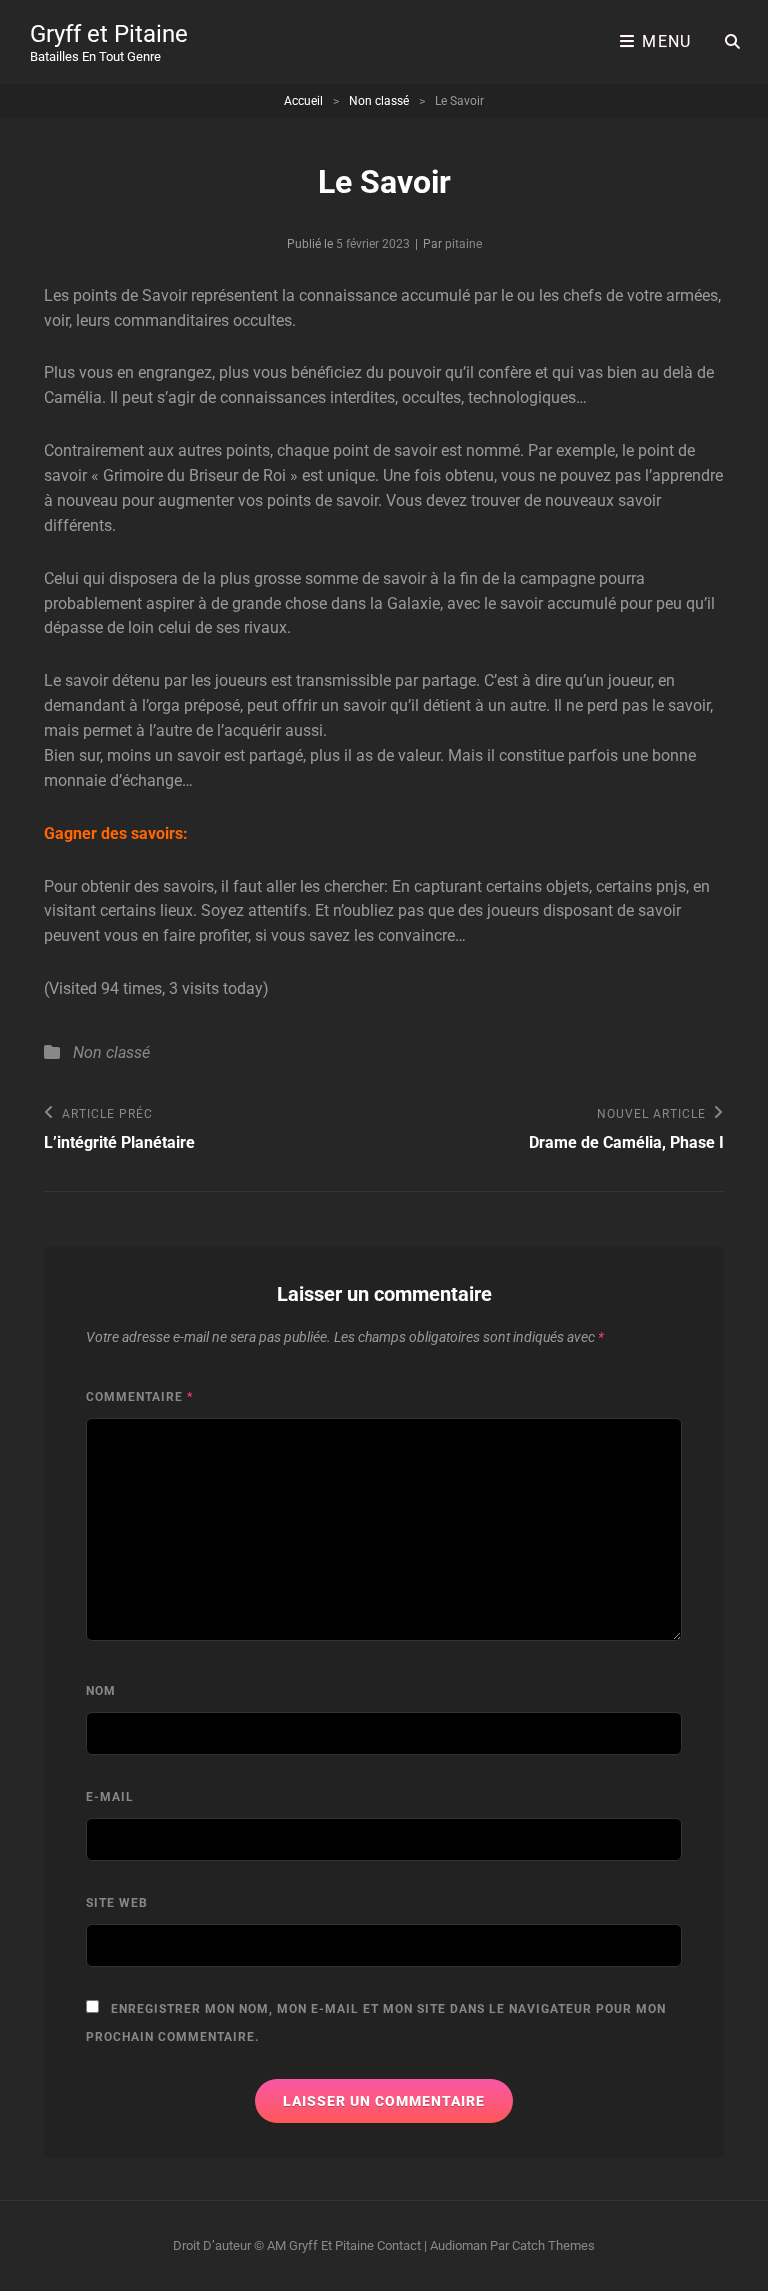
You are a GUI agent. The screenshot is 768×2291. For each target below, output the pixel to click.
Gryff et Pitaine (109, 34)
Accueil (303, 101)
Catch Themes (553, 2245)
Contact (399, 2245)
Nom (101, 1691)
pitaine (463, 244)
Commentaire (139, 1397)
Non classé (379, 101)
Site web (117, 1903)
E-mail (110, 1797)
